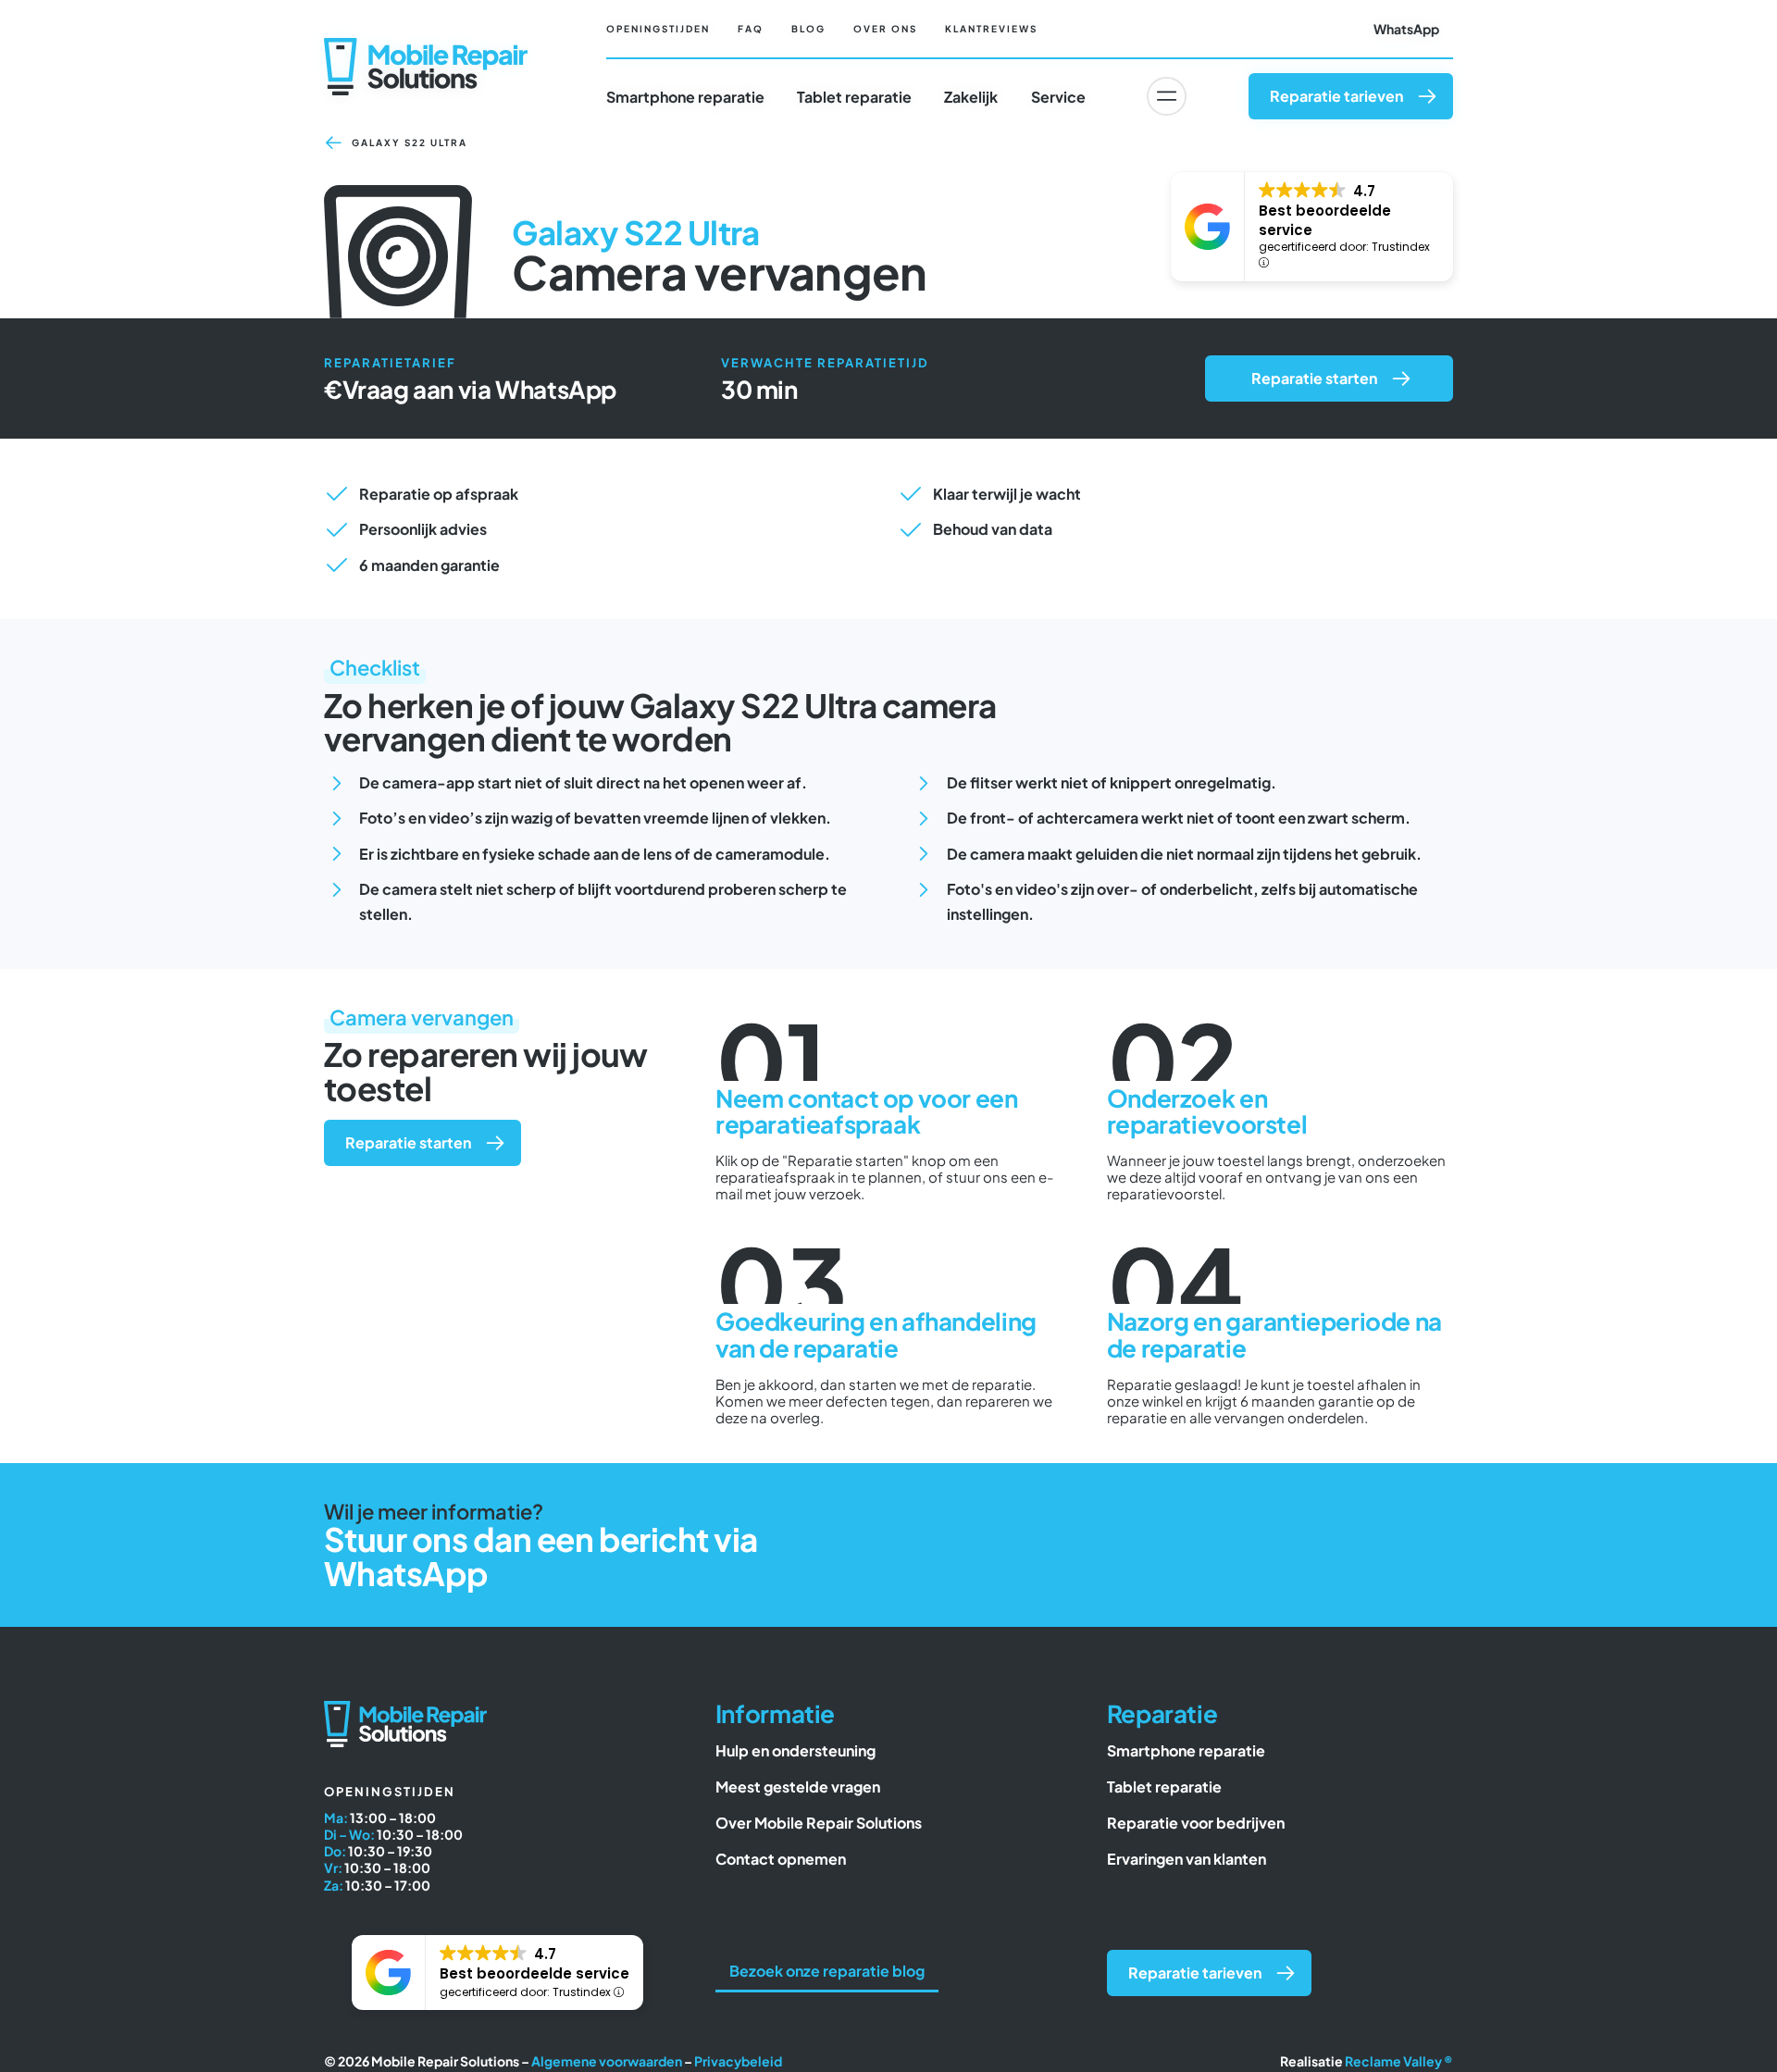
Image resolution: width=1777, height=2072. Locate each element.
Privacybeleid (738, 2061)
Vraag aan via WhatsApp (479, 389)
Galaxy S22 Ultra (410, 143)
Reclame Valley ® (1399, 2061)
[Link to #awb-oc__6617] (1166, 96)
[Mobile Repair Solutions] (426, 45)
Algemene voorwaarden (607, 2061)
